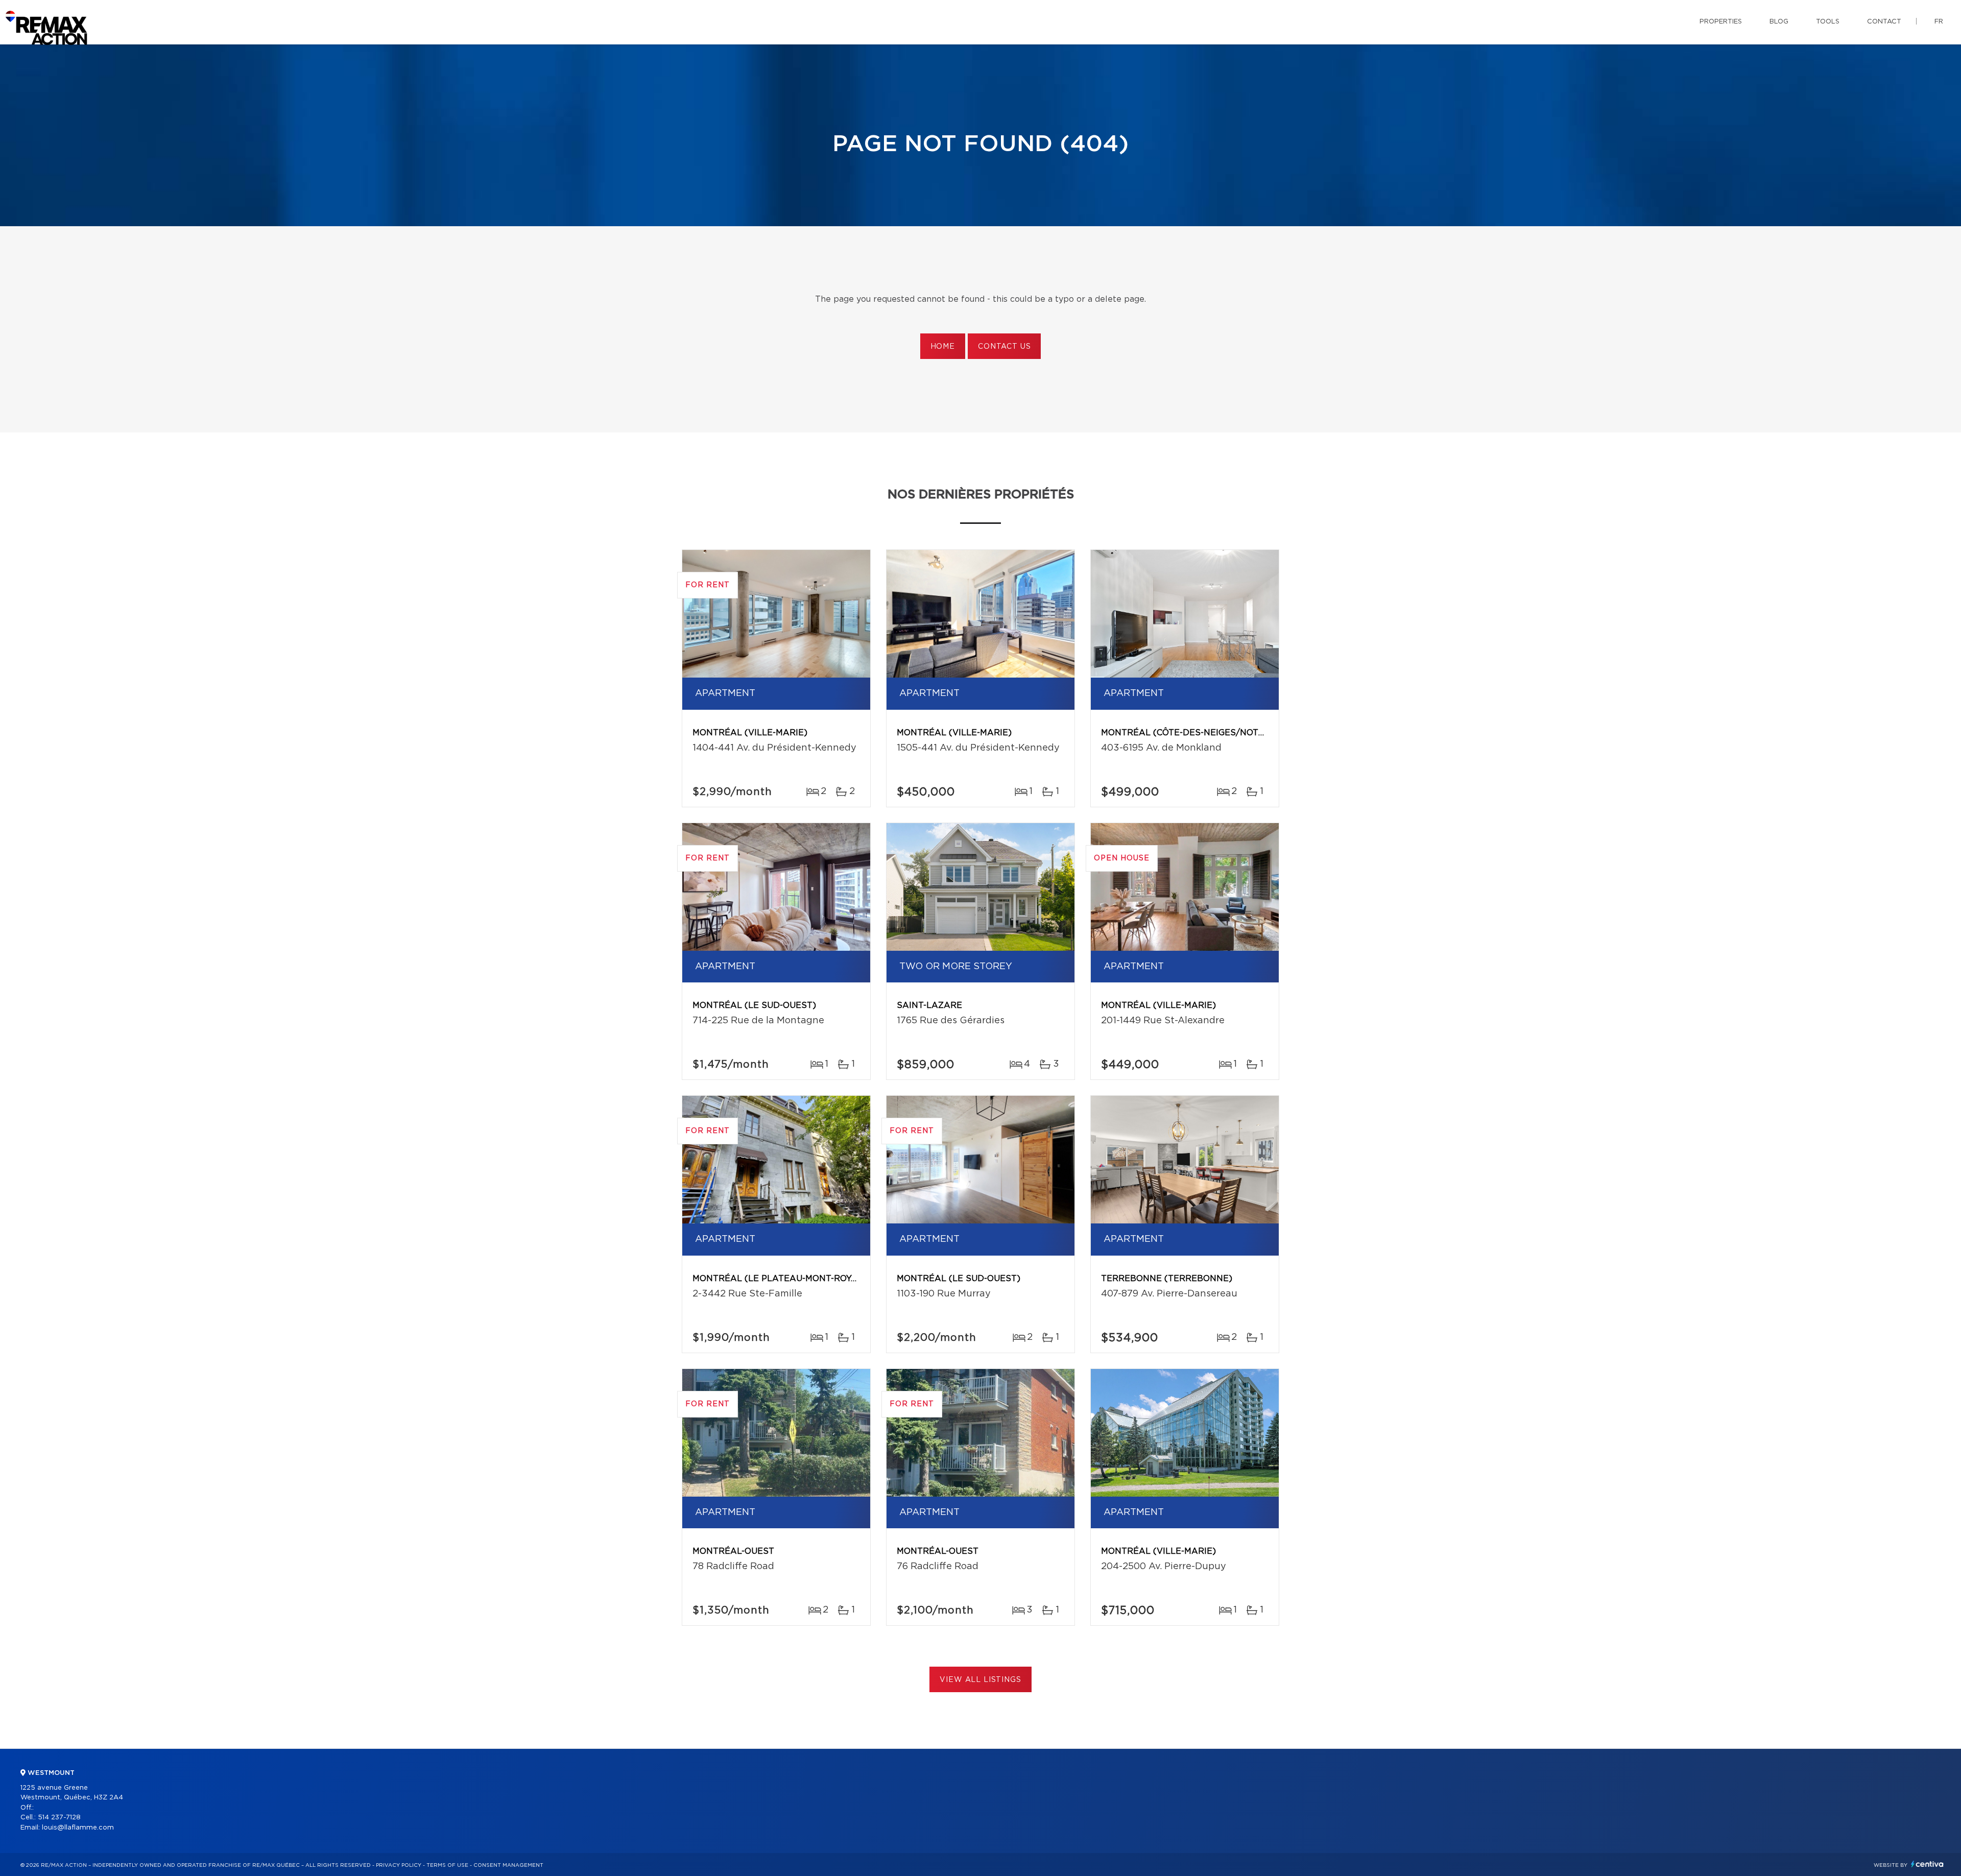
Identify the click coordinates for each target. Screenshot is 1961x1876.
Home (943, 347)
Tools (1828, 22)
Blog (1779, 22)
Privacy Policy (399, 1865)
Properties (1721, 22)
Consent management (508, 1865)
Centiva (1927, 1864)
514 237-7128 (59, 1818)
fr (1939, 22)
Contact (1884, 22)
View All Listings (980, 1680)
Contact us (1004, 347)
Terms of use (447, 1865)
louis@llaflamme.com (78, 1828)
